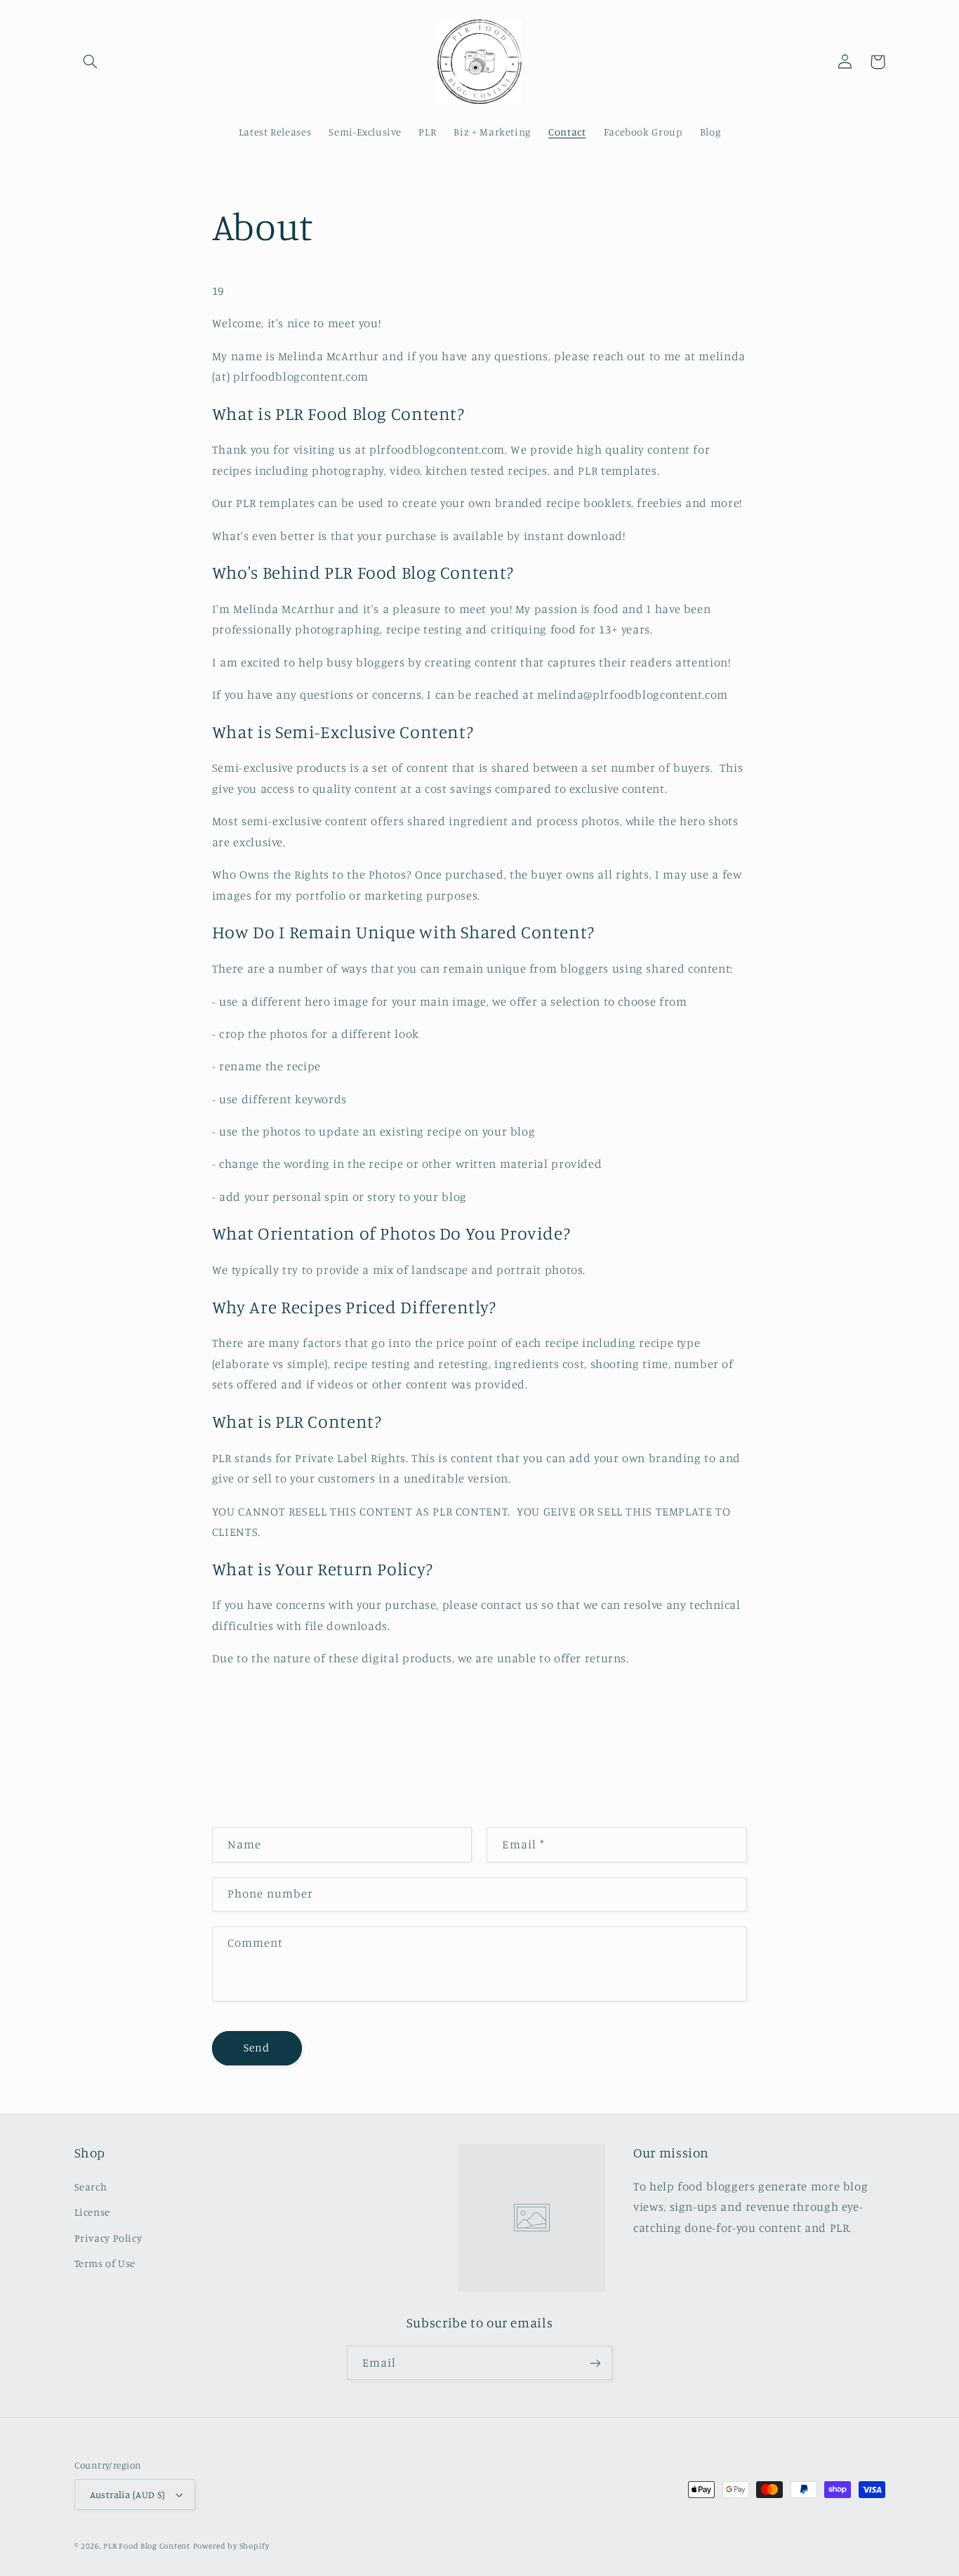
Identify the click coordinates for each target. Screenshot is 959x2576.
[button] (91, 62)
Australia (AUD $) (128, 2495)
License (92, 2212)
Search (91, 2187)
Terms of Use (105, 2263)
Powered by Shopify (231, 2546)
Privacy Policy (108, 2238)
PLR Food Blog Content (146, 2546)
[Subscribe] (595, 2363)
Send (257, 2048)
